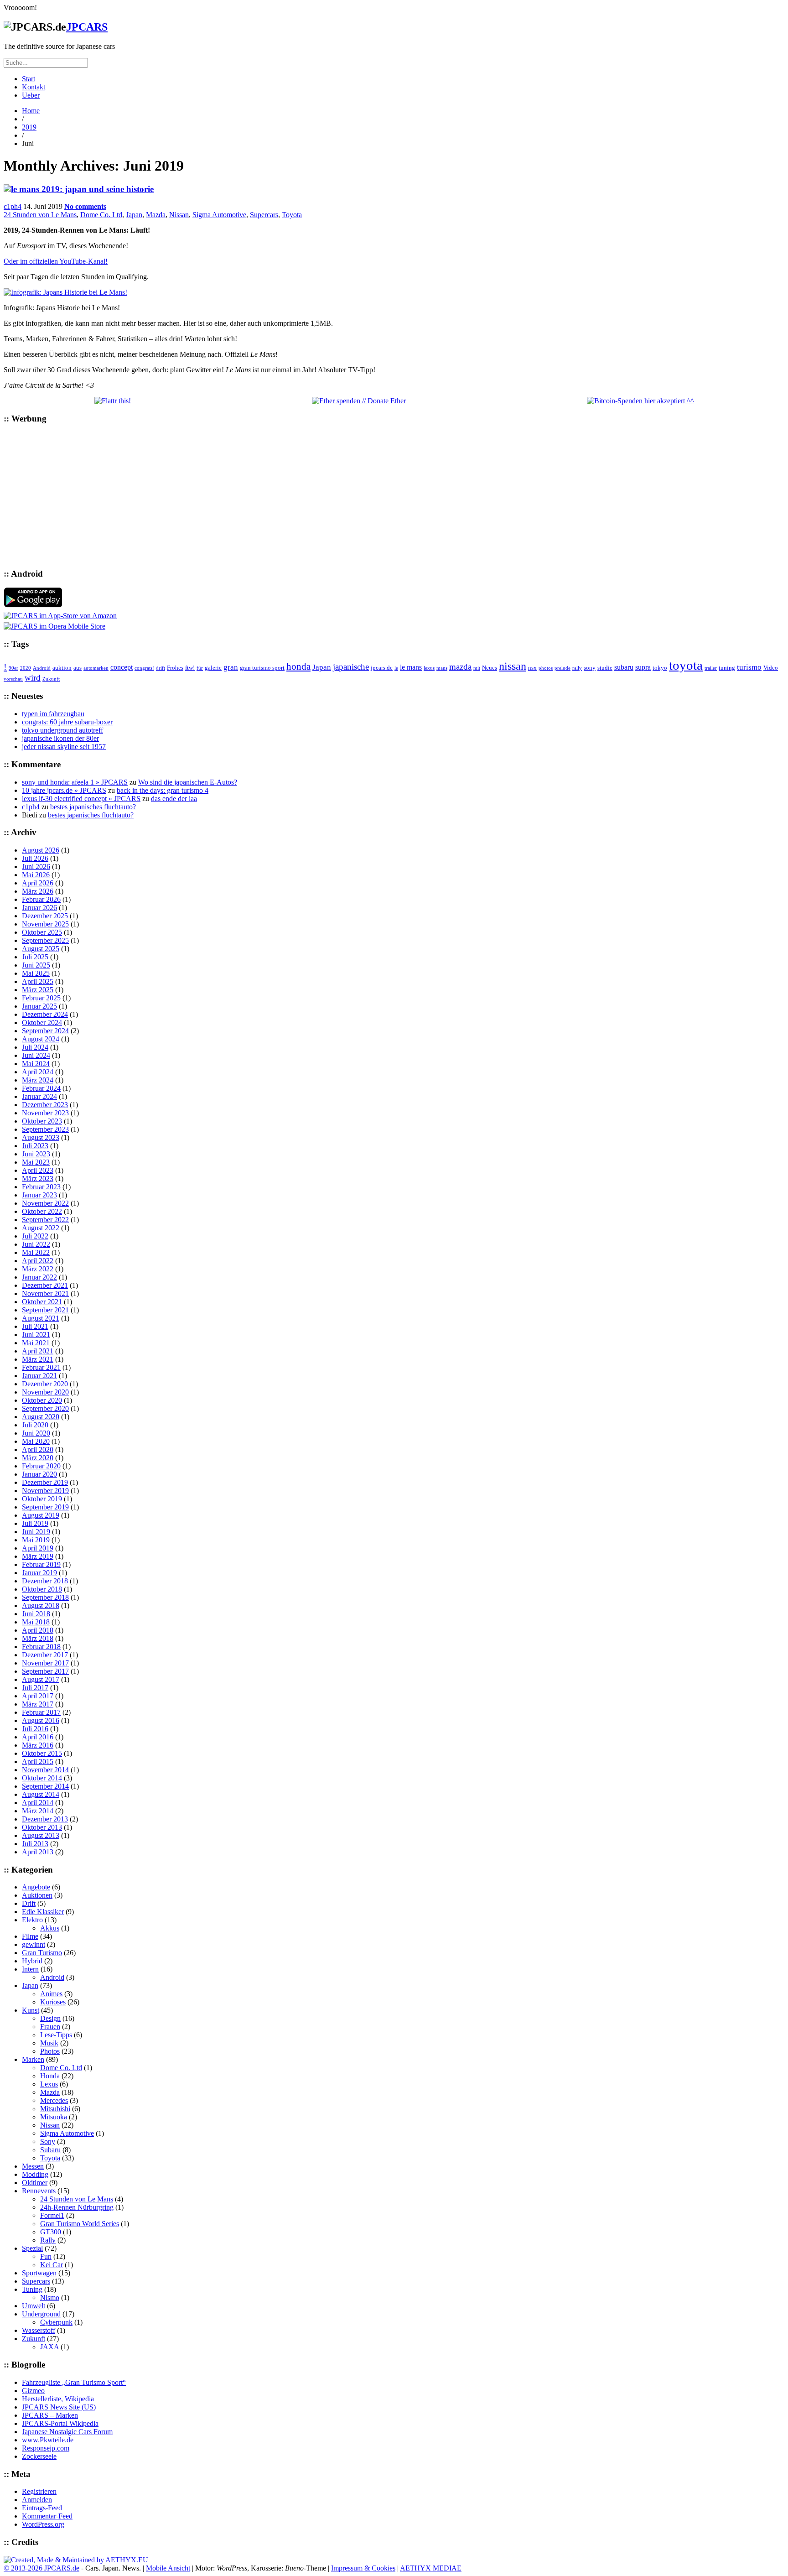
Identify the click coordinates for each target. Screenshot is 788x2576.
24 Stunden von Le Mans (40, 215)
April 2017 (38, 1696)
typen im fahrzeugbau (53, 714)
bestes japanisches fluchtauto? (93, 807)
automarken (96, 668)
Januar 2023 (39, 1195)
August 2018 (41, 1605)
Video (771, 668)
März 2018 (38, 1638)
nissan (513, 666)
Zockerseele (39, 2456)
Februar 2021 (41, 1367)
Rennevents (39, 2191)
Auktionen (37, 1895)
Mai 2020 (36, 1441)
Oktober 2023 (42, 1121)
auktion (62, 668)
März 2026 (38, 891)
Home (31, 111)
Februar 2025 (41, 998)
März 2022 (38, 1269)
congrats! (144, 668)
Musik (49, 2043)
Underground (41, 2314)
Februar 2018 (41, 1647)
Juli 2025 (35, 957)
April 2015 (38, 1762)
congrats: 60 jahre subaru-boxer (67, 722)
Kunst (31, 2010)
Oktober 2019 (42, 1499)
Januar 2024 (39, 1096)
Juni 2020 (36, 1433)
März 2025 (38, 990)
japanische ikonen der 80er (60, 738)
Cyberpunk (56, 2322)
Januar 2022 (39, 1277)
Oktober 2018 (42, 1589)
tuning (727, 668)
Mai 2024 (36, 1064)
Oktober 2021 (42, 1302)
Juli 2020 (35, 1425)
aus (78, 668)
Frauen (50, 2027)
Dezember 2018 (45, 1581)
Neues (490, 668)
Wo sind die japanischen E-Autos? (188, 782)
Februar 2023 (41, 1187)
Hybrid (32, 1961)
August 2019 (41, 1515)
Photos (50, 2051)
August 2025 (41, 949)
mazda (460, 667)
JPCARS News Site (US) (59, 2407)
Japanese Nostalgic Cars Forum (67, 2432)
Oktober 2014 (42, 1778)
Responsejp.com (46, 2448)
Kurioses (53, 2002)
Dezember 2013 (45, 1819)
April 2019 (38, 1548)
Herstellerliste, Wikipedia (58, 2399)
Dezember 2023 (45, 1105)
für (200, 668)
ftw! (190, 668)
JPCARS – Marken (50, 2415)
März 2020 (38, 1458)
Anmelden (37, 2500)
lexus (429, 668)
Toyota (292, 215)
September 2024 (45, 1031)
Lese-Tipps (56, 2035)
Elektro (32, 1920)
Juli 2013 (35, 1844)
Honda (50, 2076)
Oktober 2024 (42, 1023)
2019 (29, 127)
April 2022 (38, 1261)
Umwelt (34, 2306)
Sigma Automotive (219, 215)
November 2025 (45, 924)
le (396, 668)
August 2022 (41, 1228)
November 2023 (45, 1113)
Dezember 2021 (45, 1285)
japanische (351, 667)
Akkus (50, 1928)
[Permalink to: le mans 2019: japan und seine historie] (79, 189)
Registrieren (39, 2491)
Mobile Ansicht (168, 2568)
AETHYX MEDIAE (431, 2568)
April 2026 (38, 883)
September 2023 (45, 1129)
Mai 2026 (36, 875)
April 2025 (38, 981)
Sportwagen (39, 2273)
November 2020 (45, 1392)
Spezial (32, 2248)
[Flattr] (113, 401)
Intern (30, 1969)
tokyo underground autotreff (62, 730)
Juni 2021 (36, 1335)
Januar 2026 (39, 908)
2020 (26, 668)
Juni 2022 (36, 1244)
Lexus (49, 2084)
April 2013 (38, 1852)
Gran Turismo (42, 1953)
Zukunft (51, 679)
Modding (35, 2174)
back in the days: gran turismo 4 (163, 790)
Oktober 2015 (42, 1753)
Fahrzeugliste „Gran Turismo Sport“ (74, 2382)
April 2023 (38, 1170)
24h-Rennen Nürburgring (77, 2207)
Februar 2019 (41, 1564)
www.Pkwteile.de (48, 2440)
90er (13, 668)
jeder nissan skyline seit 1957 (64, 747)
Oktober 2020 (42, 1400)
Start (29, 79)
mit (477, 668)
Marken (33, 2059)
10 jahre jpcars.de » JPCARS (64, 790)
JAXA (49, 2347)
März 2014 (38, 1811)
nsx (532, 668)
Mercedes (54, 2100)
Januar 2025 (39, 1006)
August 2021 (41, 1318)
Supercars (264, 215)
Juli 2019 (35, 1523)
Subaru (50, 2150)
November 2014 (45, 1770)
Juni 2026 (36, 866)
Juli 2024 (35, 1047)
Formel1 (52, 2215)
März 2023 (38, 1179)
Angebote (36, 1887)
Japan (134, 215)
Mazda (156, 215)
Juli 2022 (35, 1236)
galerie (213, 668)
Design (50, 2018)
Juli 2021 (35, 1326)
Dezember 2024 (45, 1014)
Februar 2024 (41, 1088)
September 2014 (45, 1786)
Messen (33, 2166)
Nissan (179, 215)
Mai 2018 (36, 1622)
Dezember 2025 (45, 916)
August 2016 (41, 1720)
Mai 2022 (36, 1252)
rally (577, 668)
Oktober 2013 (42, 1827)
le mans (411, 667)
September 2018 (45, 1597)
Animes (51, 1994)
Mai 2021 (36, 1343)
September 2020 (45, 1408)
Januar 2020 (39, 1474)
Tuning (32, 2289)
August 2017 (41, 1679)
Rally (48, 2240)
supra (643, 667)
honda (298, 666)
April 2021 (38, 1351)
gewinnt (34, 1944)
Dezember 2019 (45, 1482)
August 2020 (41, 1417)
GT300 (51, 2232)
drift (161, 668)
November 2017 (45, 1663)
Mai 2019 (36, 1540)
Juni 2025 (36, 965)
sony (590, 668)
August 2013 (41, 1835)
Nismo (50, 2298)
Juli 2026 (35, 858)
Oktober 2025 (42, 932)
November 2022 (45, 1203)
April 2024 (38, 1072)
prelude (562, 668)
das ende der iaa (174, 799)
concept (122, 667)
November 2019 (45, 1491)
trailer (711, 668)
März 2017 (38, 1704)
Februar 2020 (41, 1466)
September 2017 (45, 1671)
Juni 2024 (36, 1055)
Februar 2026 (41, 899)
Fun (46, 2256)
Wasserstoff (39, 2330)
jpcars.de (382, 668)
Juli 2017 (35, 1688)
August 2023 (41, 1137)
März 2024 (38, 1080)
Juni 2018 (36, 1614)
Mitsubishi (55, 2109)
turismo (749, 667)
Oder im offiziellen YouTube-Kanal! (56, 261)
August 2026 (41, 850)
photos (546, 668)
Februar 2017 (41, 1712)
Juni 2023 (36, 1154)
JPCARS (87, 27)
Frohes (175, 668)
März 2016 (38, 1745)
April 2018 (38, 1630)
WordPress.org (43, 2524)
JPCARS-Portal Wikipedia (60, 2423)
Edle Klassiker (43, 1912)
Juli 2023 (35, 1146)
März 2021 (38, 1359)
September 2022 (45, 1220)
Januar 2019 (39, 1573)
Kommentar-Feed (47, 2516)
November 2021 (45, 1293)
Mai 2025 (36, 973)
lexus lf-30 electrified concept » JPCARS (81, 799)
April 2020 (38, 1449)
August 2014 (41, 1794)
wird (33, 678)
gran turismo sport (262, 668)
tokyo (660, 668)
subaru (624, 667)
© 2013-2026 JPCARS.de (41, 2568)
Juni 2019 (36, 1532)
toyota (686, 665)
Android (42, 668)
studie (605, 668)
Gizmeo (33, 2391)
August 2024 (41, 1039)
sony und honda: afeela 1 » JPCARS (75, 782)
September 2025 (45, 940)
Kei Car (52, 2265)
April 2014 (38, 1803)
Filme (30, 1936)
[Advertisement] (277, 496)
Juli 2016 (35, 1729)
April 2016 (38, 1737)
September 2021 (45, 1310)
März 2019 (38, 1556)
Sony (48, 2141)
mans (442, 668)
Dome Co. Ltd (101, 215)
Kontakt (34, 87)
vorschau (13, 679)
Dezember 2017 (45, 1655)
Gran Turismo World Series (80, 2224)
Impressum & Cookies (363, 2568)
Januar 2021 (39, 1376)
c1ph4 (13, 206)
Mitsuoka (54, 2117)
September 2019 (45, 1507)
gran (231, 667)
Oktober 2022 (42, 1211)
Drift (29, 1903)
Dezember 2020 (45, 1384)
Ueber (31, 95)
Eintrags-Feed (42, 2508)
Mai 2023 (36, 1162)
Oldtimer (35, 2183)
